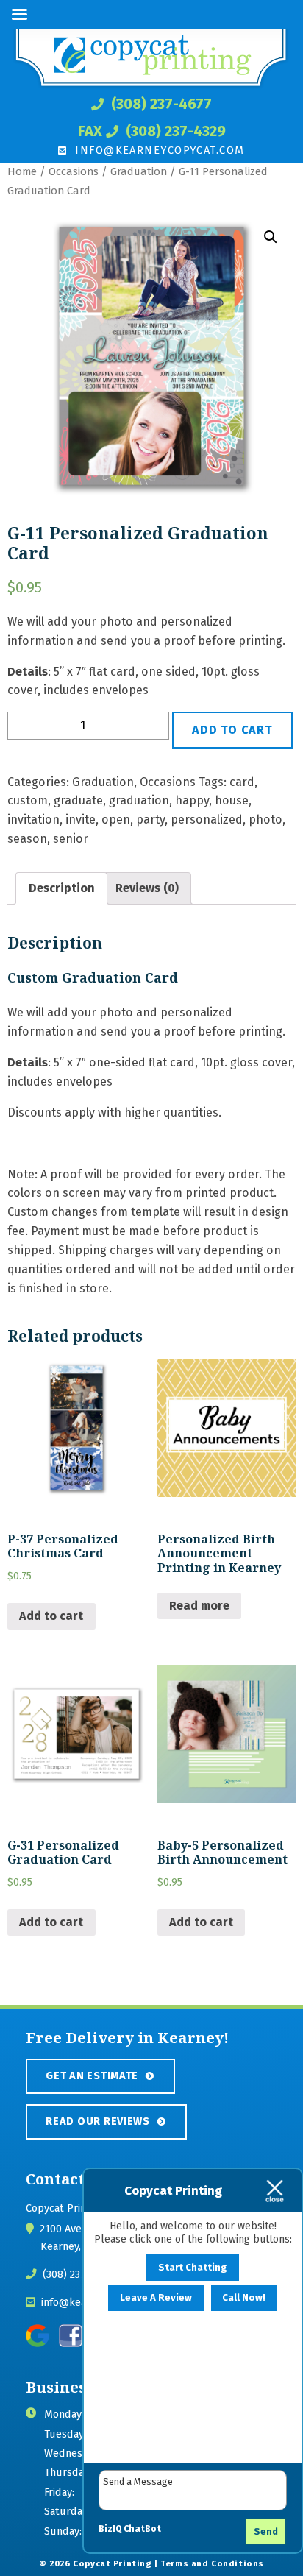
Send (266, 2531)
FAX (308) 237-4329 (152, 131)
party (150, 820)
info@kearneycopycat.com (158, 150)
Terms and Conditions (212, 2563)
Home (22, 171)
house (232, 800)
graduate (78, 800)
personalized (207, 820)
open (116, 820)
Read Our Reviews (98, 2121)
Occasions (74, 171)
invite (81, 820)
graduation (139, 800)
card (242, 782)
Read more (199, 1606)
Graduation (139, 171)
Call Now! (244, 2297)
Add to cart (232, 730)
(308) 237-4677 (160, 104)
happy (192, 800)
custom (28, 800)
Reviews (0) (147, 888)
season (27, 839)
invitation (33, 820)
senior (71, 839)
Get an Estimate (92, 2076)
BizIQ (110, 2529)
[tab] (61, 888)
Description (62, 888)
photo (265, 820)
